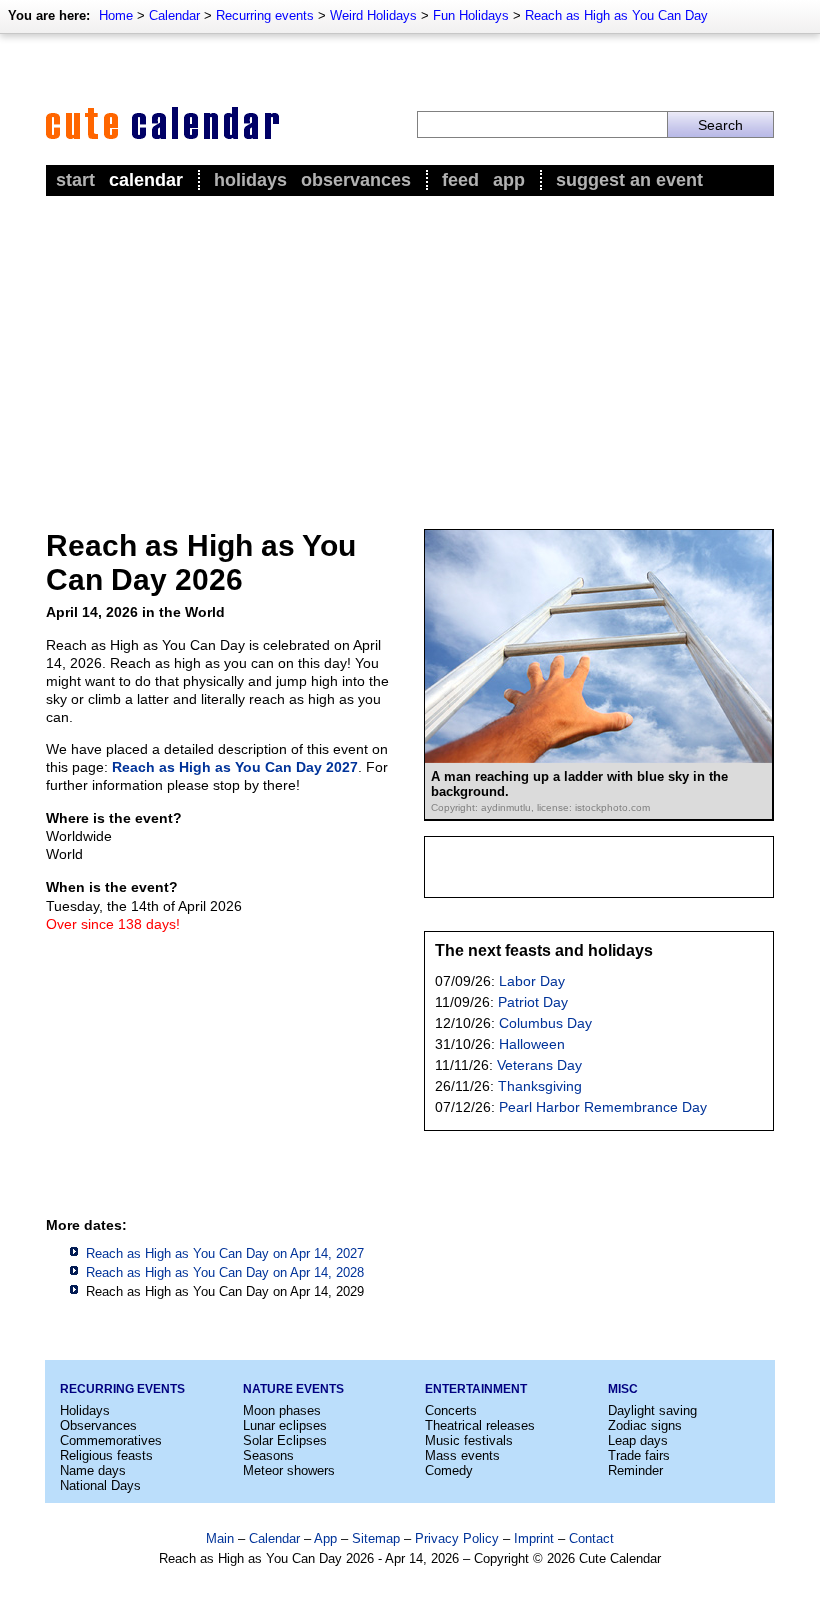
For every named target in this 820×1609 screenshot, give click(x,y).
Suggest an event (629, 180)
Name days (93, 1470)
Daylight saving (652, 1410)
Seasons (268, 1455)
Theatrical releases (480, 1425)
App (509, 180)
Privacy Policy (457, 1538)
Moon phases (282, 1410)
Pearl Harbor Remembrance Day (603, 1107)
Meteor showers (289, 1470)
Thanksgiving (540, 1086)
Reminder (635, 1470)
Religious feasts (106, 1455)
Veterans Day (539, 1065)
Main (220, 1538)
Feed (460, 180)
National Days (100, 1485)
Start (75, 180)
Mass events (462, 1455)
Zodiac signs (645, 1425)
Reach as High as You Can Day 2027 (235, 767)
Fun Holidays (471, 15)
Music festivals (469, 1440)
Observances (356, 180)
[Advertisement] (410, 351)
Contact (591, 1538)
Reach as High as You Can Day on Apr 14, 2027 (225, 1253)
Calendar (174, 15)
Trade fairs (639, 1455)
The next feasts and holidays (544, 950)
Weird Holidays (373, 15)
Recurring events (265, 15)
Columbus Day (545, 1023)
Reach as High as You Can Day (616, 15)
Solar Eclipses (285, 1440)
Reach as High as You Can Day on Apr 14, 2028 (225, 1272)
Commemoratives (111, 1440)
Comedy (449, 1470)
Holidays (250, 180)
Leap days (638, 1440)
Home (116, 15)
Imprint (534, 1538)
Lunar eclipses (285, 1425)
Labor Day (532, 981)
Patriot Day (533, 1002)
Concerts (451, 1410)
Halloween (532, 1044)
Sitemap (376, 1538)
